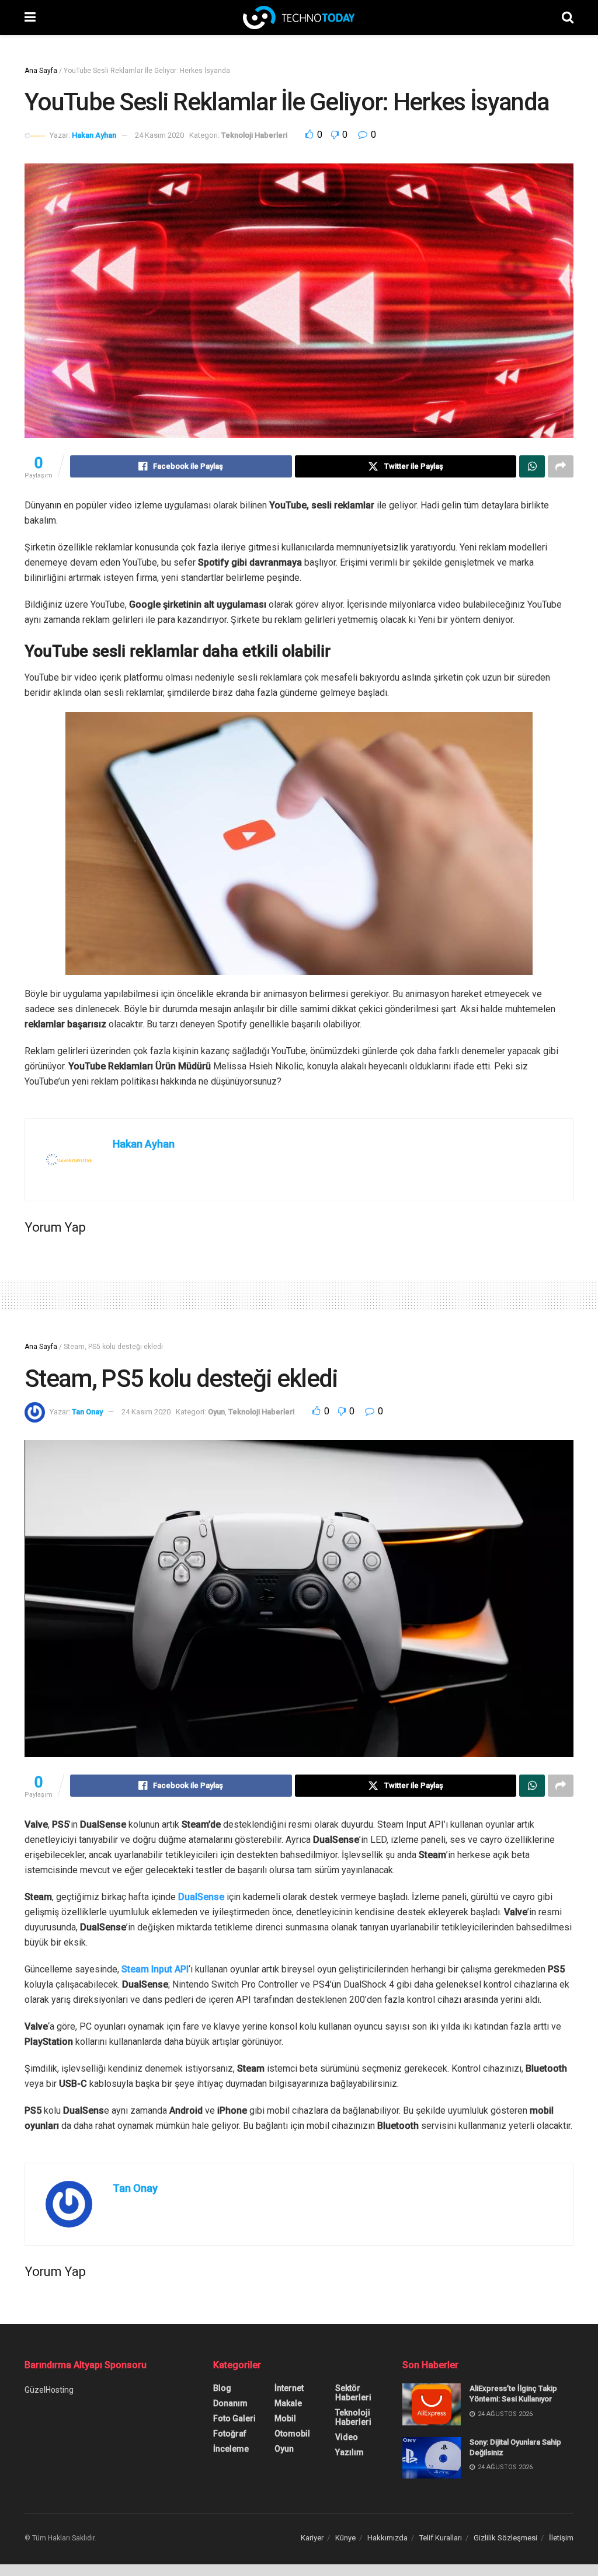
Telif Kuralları (441, 2538)
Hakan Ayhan (94, 135)
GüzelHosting (49, 2390)
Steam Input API (155, 1969)
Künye (345, 2538)
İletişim (561, 2538)
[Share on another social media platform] (561, 466)
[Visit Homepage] (299, 18)
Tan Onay (87, 1412)
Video (347, 2437)
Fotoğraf (230, 2434)
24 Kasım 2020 (159, 135)
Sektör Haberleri (353, 2393)
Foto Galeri (234, 2418)
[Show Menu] (30, 18)
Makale (288, 2403)
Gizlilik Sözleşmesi (505, 2538)
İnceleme (231, 2449)
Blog (222, 2388)
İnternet (289, 2388)
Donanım (230, 2403)
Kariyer (312, 2538)
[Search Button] (568, 18)
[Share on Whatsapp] (532, 466)
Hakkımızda (387, 2538)
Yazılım (350, 2452)
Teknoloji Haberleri (254, 135)
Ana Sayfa (41, 71)
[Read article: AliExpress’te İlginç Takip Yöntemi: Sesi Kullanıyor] (432, 2404)
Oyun (216, 1412)
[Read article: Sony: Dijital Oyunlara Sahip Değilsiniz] (432, 2458)
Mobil (285, 2418)
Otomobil (292, 2434)
